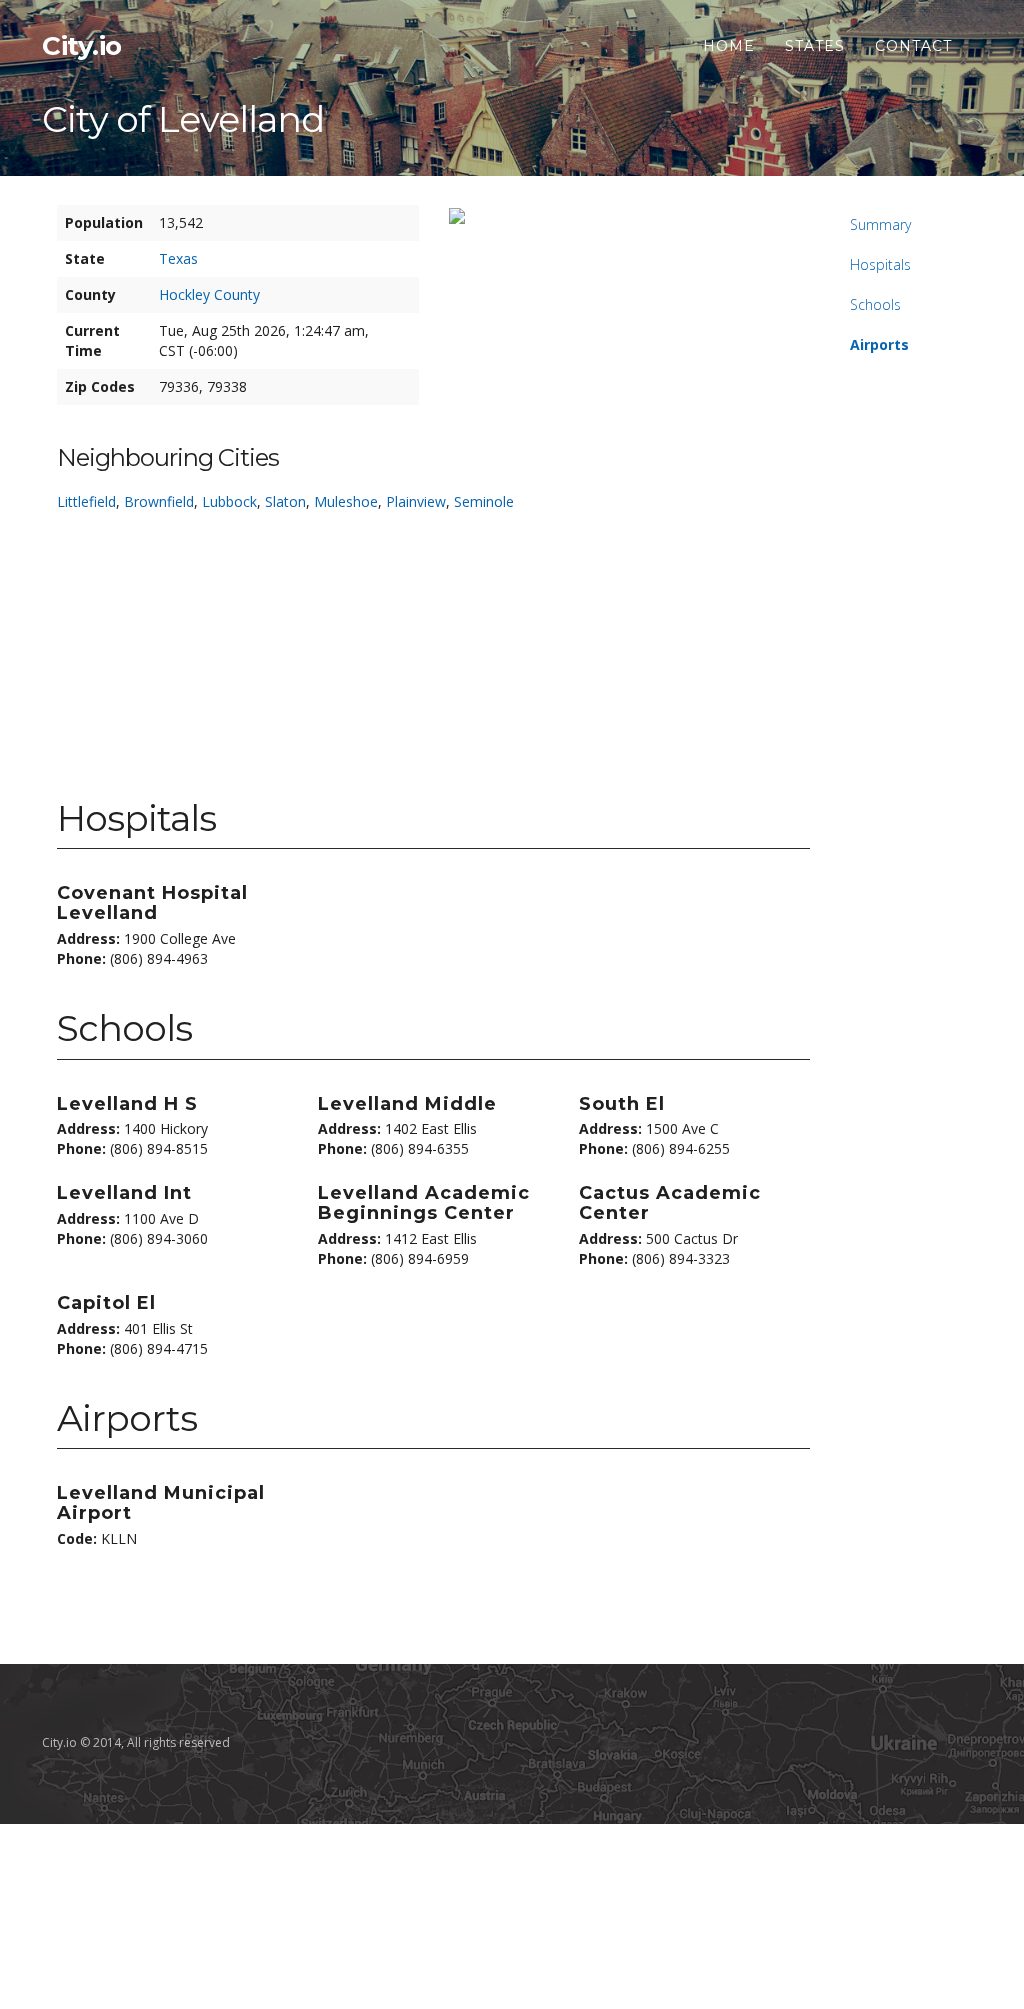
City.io (82, 46)
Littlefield (86, 501)
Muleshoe (346, 501)
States (815, 46)
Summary (880, 224)
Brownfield (159, 501)
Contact (913, 46)
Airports (879, 344)
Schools (875, 304)
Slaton (285, 501)
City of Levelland (183, 119)
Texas (178, 258)
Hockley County (209, 294)
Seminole (484, 501)
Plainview (416, 501)
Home (729, 46)
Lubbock (229, 501)
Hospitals (880, 264)
